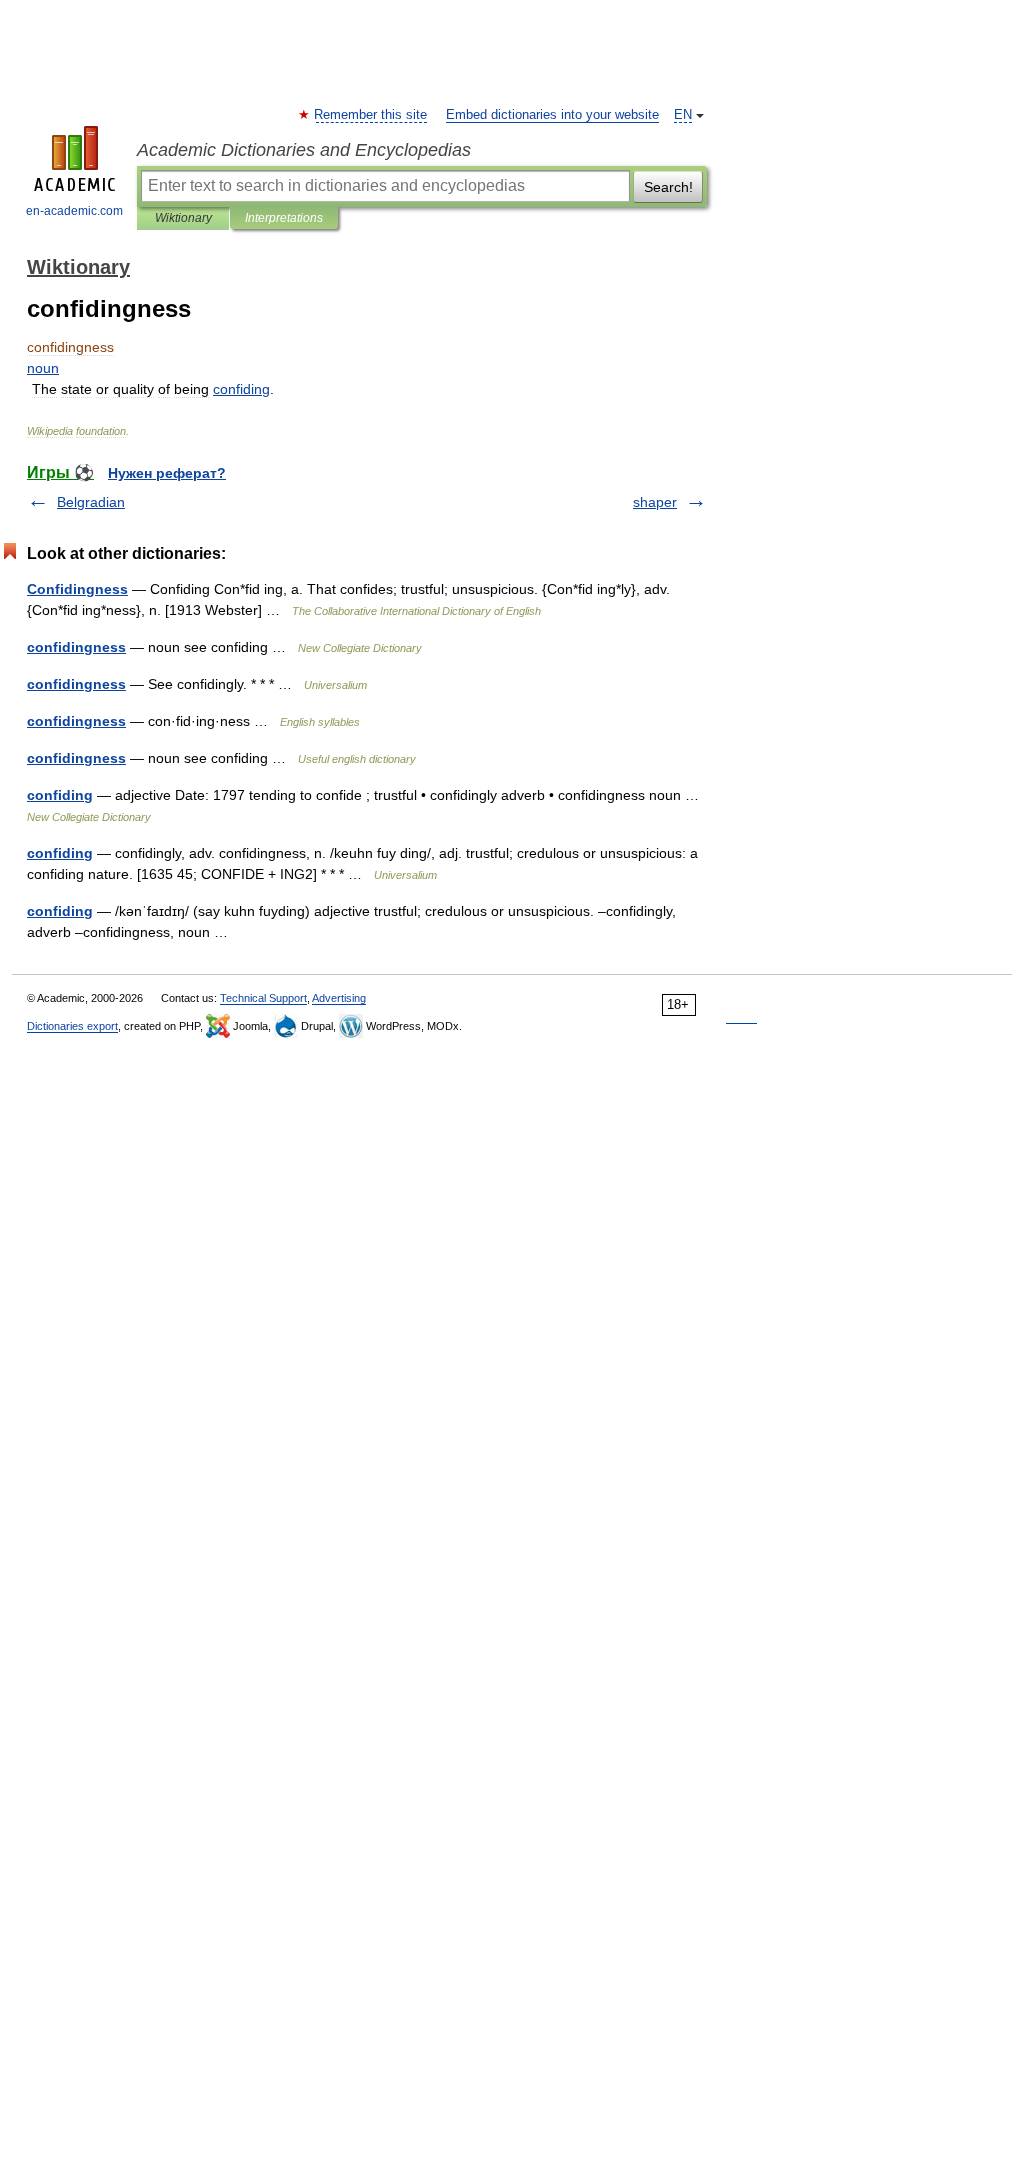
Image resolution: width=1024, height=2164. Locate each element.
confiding (60, 795)
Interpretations (284, 218)
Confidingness (77, 589)
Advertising (339, 998)
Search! (668, 187)
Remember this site (371, 115)
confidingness (76, 647)
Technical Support (263, 998)
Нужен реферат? (167, 473)
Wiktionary (183, 218)
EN (683, 115)
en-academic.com (74, 211)
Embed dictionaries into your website (552, 115)
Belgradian (91, 502)
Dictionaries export (72, 1026)
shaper (655, 502)
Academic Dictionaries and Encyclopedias (304, 150)
